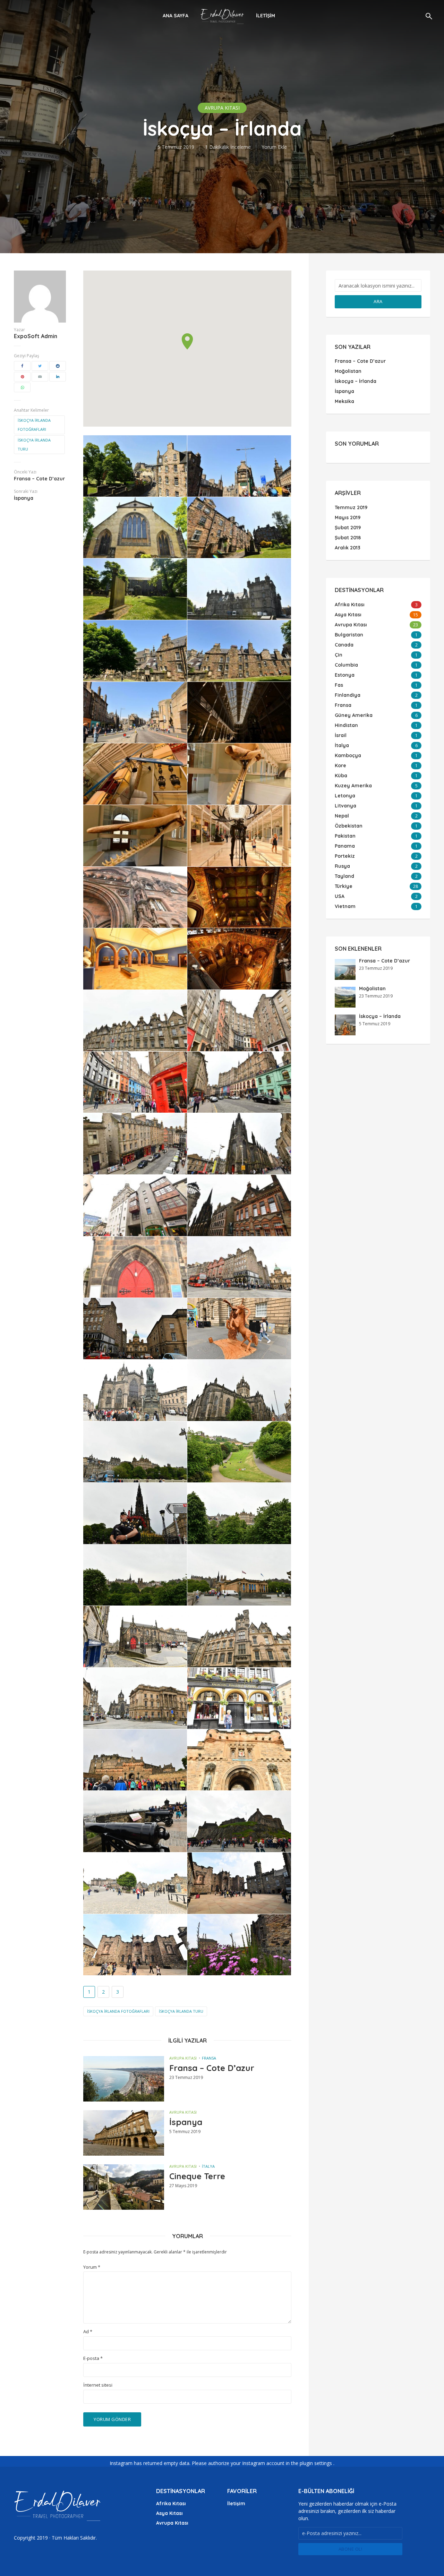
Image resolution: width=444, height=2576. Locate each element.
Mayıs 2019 (348, 517)
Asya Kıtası (169, 2513)
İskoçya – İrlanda (356, 381)
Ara (378, 301)
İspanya (186, 2122)
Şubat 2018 (348, 538)
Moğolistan (348, 371)
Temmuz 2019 (351, 507)
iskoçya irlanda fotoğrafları (34, 425)
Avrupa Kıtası (222, 108)
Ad (88, 2332)
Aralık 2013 (348, 548)
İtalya (208, 2166)
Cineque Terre (197, 2176)
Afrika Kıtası (171, 2504)
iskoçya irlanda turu (34, 444)
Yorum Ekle (274, 147)
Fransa (209, 2058)
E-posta (93, 2358)
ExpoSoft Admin (36, 336)
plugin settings (317, 2463)
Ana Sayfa (176, 16)
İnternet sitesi (98, 2385)
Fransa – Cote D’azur (212, 2068)
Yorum (92, 2267)
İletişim (266, 16)
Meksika (344, 401)
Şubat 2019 (348, 528)
